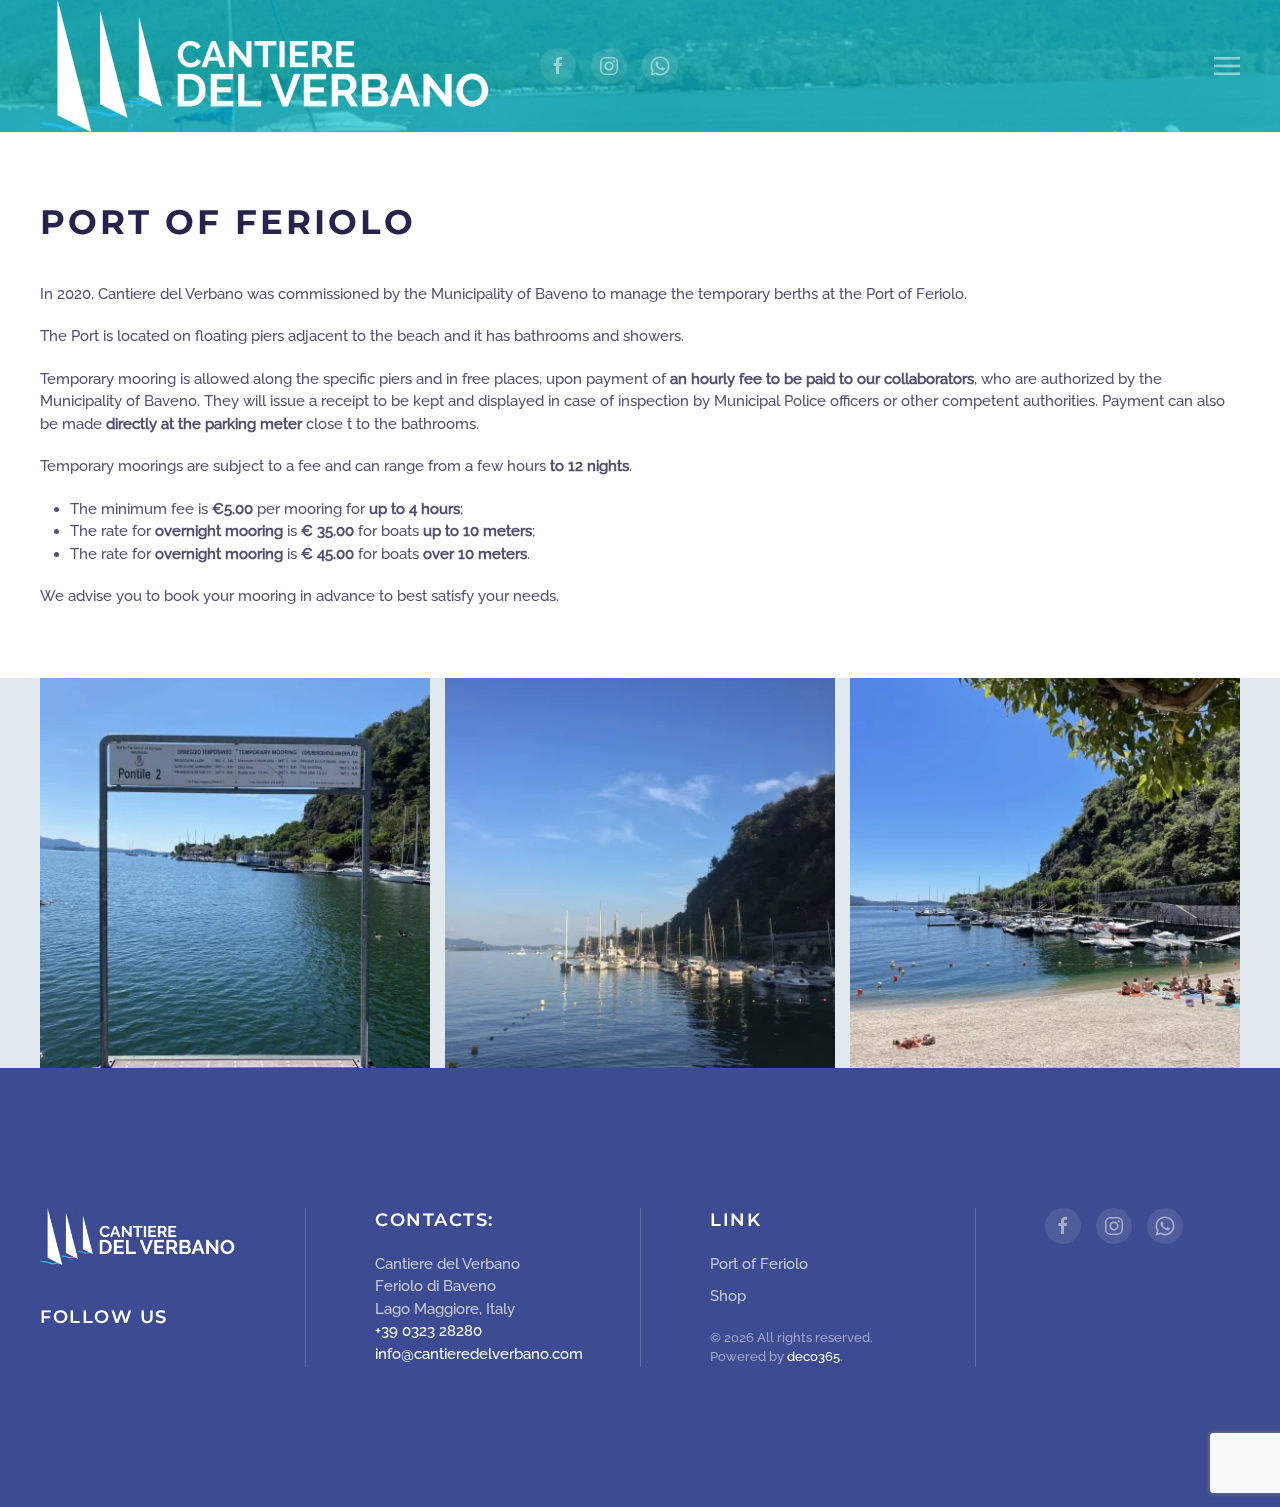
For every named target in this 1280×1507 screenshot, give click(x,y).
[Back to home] (265, 66)
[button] (1227, 66)
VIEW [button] (235, 872)
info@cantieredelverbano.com (479, 1354)
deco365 (813, 1356)
